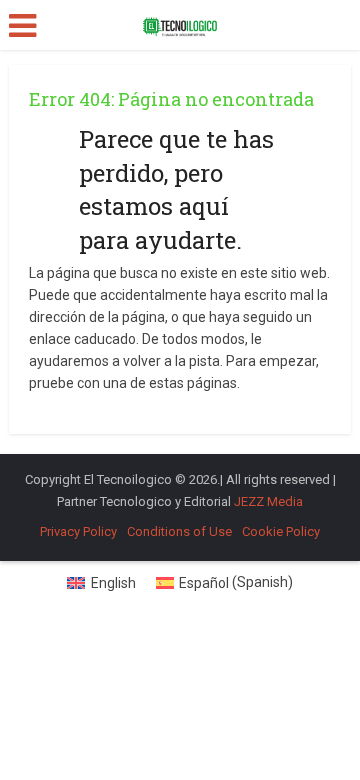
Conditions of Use (179, 531)
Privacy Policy (78, 531)
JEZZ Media (268, 501)
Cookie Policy (281, 531)
